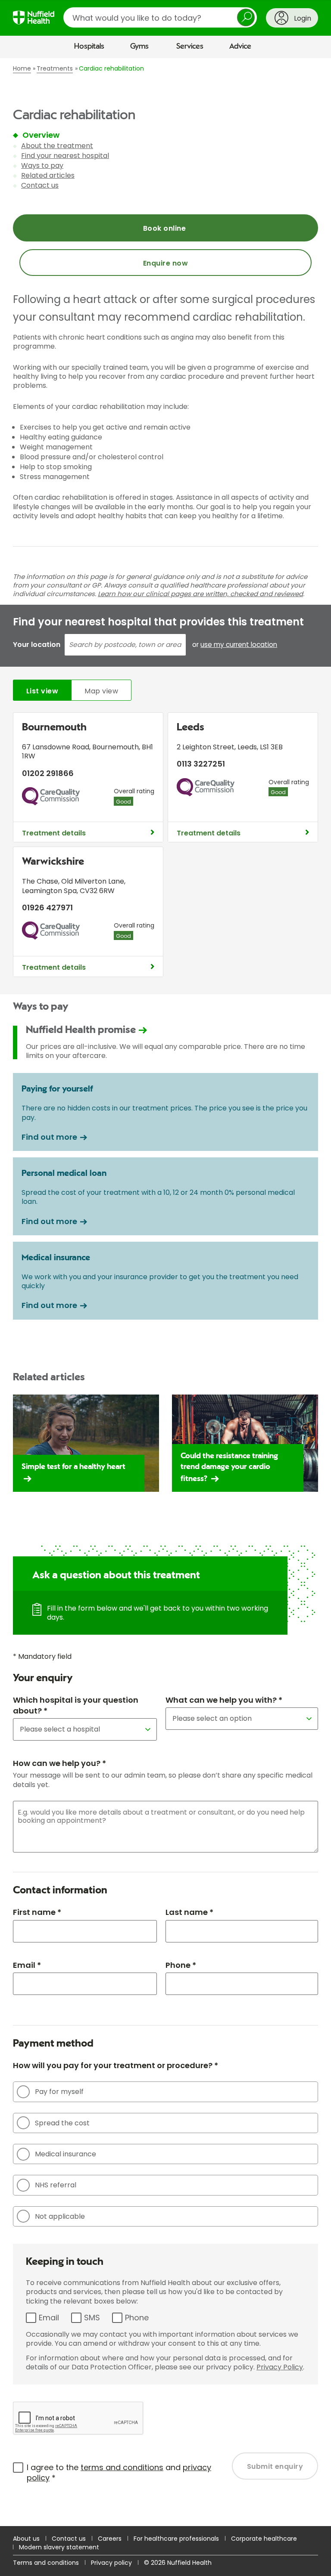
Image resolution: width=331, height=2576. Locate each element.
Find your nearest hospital (65, 156)
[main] (165, 1292)
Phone (137, 2318)
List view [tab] (42, 691)
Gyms (139, 46)
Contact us (40, 185)
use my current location (239, 645)
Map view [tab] (101, 691)
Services (190, 46)
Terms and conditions (46, 2563)
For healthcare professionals (176, 2539)
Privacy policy (111, 2563)
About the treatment (57, 146)
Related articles (48, 175)
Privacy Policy (280, 2367)
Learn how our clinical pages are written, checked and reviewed (200, 594)
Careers (110, 2539)
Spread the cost (62, 2123)
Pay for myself (59, 2092)
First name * (37, 1912)
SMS (92, 2318)
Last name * (189, 1912)
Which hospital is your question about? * (76, 1705)
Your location (37, 645)
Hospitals (89, 46)
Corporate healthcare (264, 2539)
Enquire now (165, 263)
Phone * (181, 1965)
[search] (160, 17)
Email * (27, 1965)
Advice (240, 46)
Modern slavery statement (59, 2547)
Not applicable (60, 2216)
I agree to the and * (119, 2472)
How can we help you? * (59, 1763)
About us (26, 2539)
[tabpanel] (165, 847)
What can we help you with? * (224, 1700)
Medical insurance (66, 2154)
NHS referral (56, 2185)
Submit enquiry (275, 2466)
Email (49, 2318)
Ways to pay (42, 165)
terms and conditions (122, 2467)
